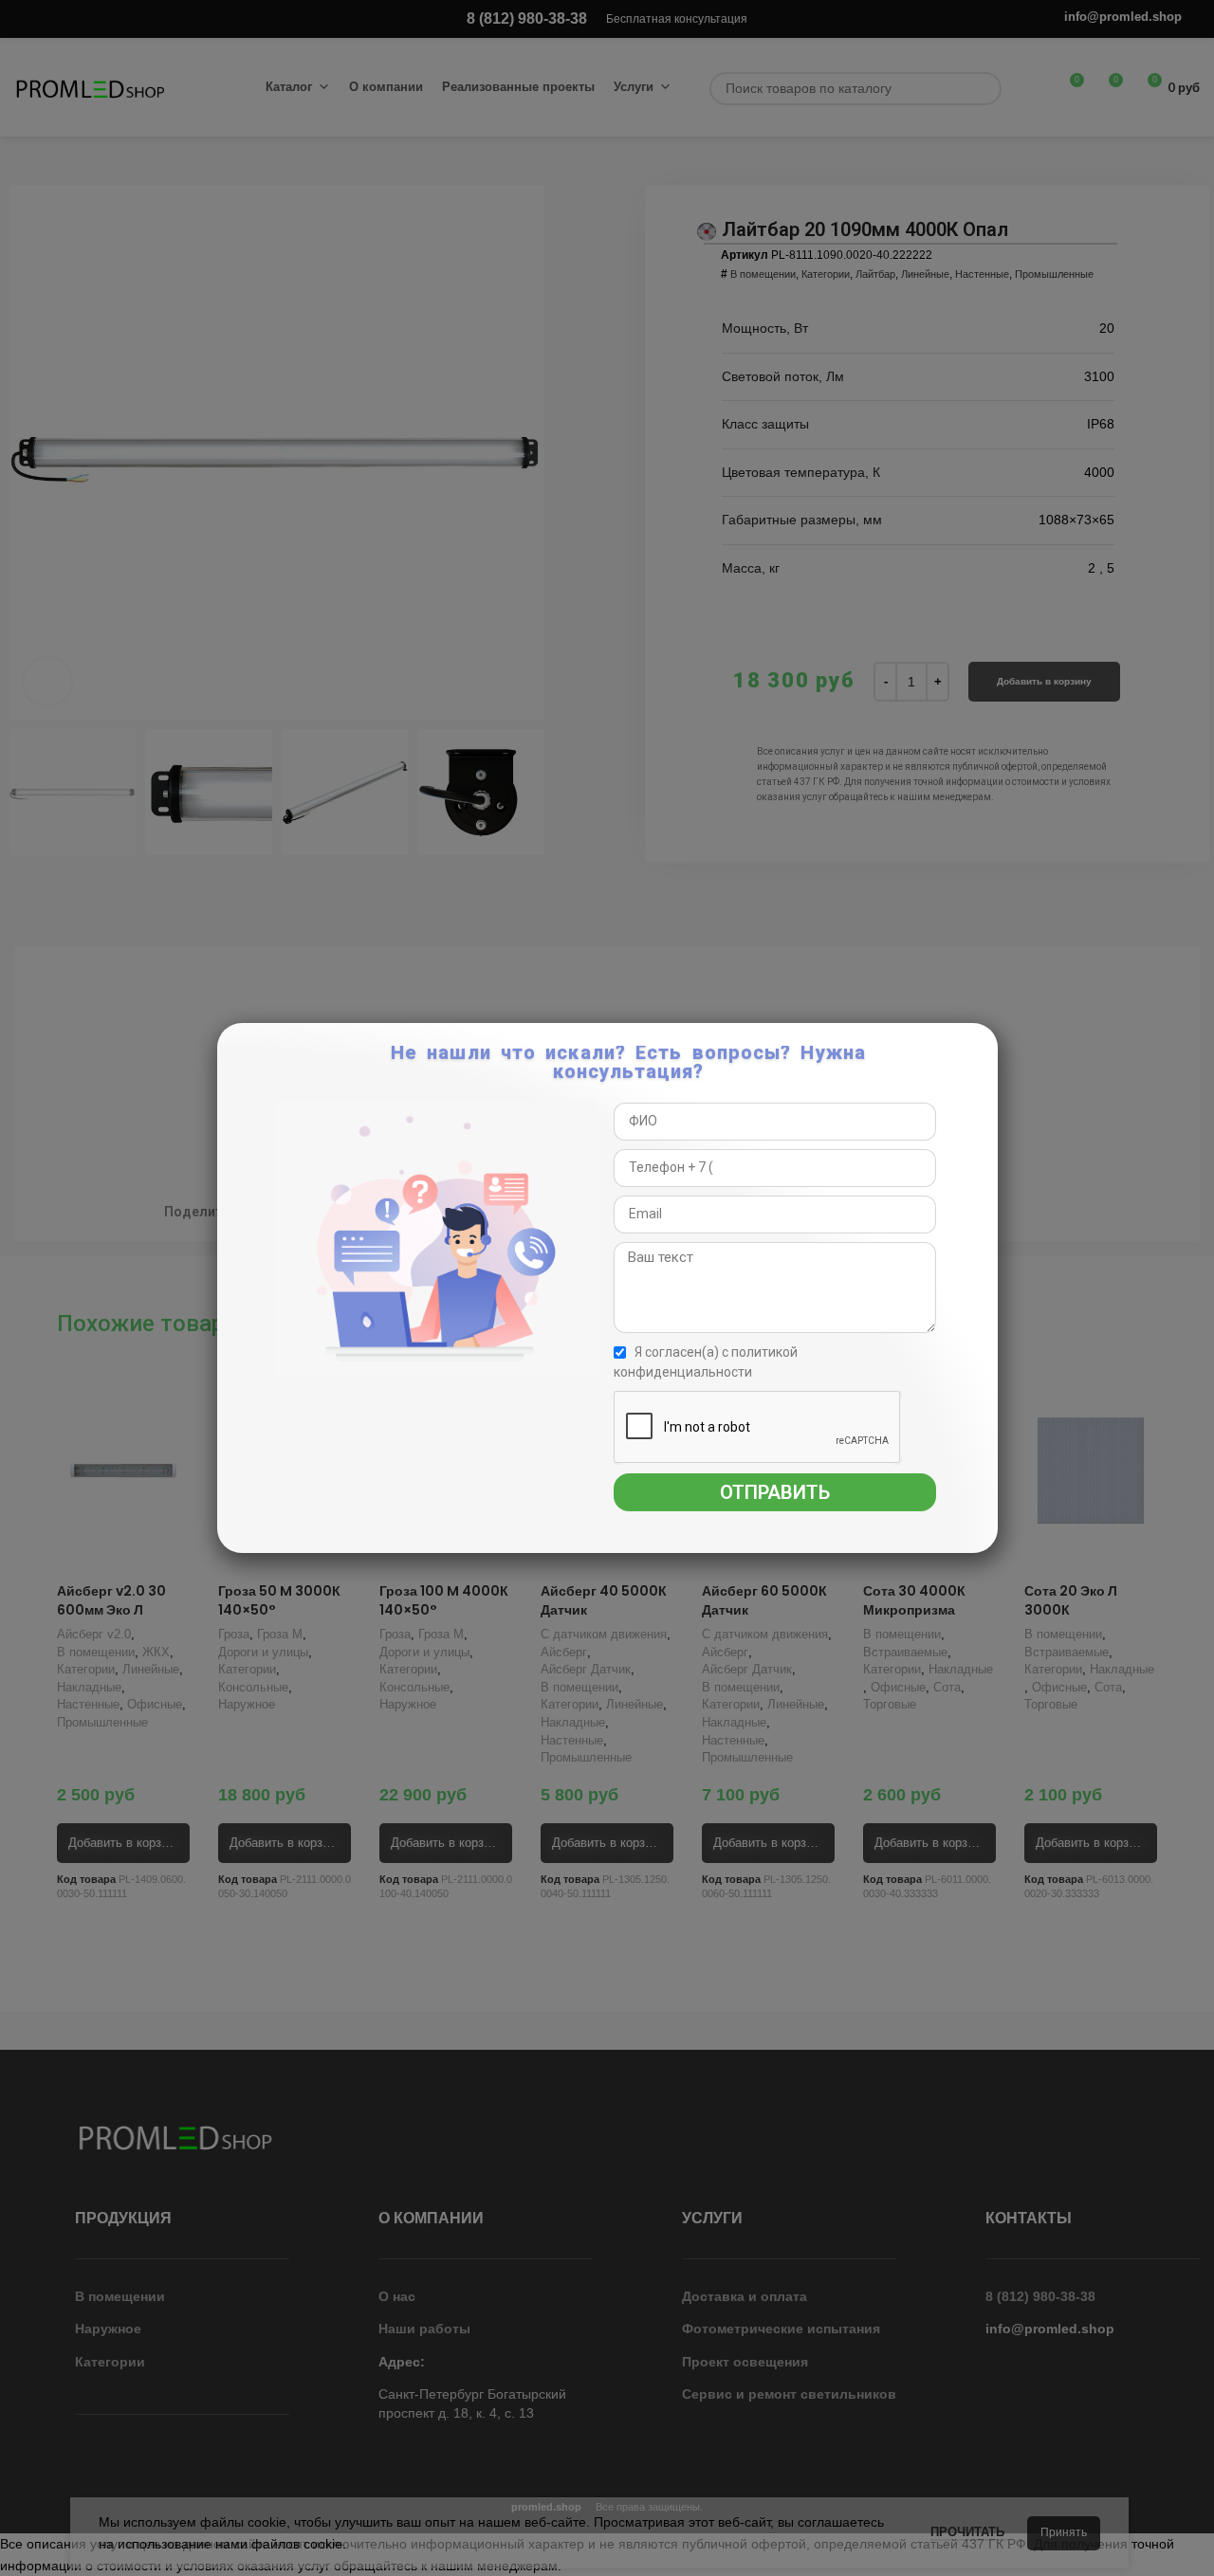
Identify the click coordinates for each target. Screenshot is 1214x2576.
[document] (607, 1288)
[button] (980, 1047)
